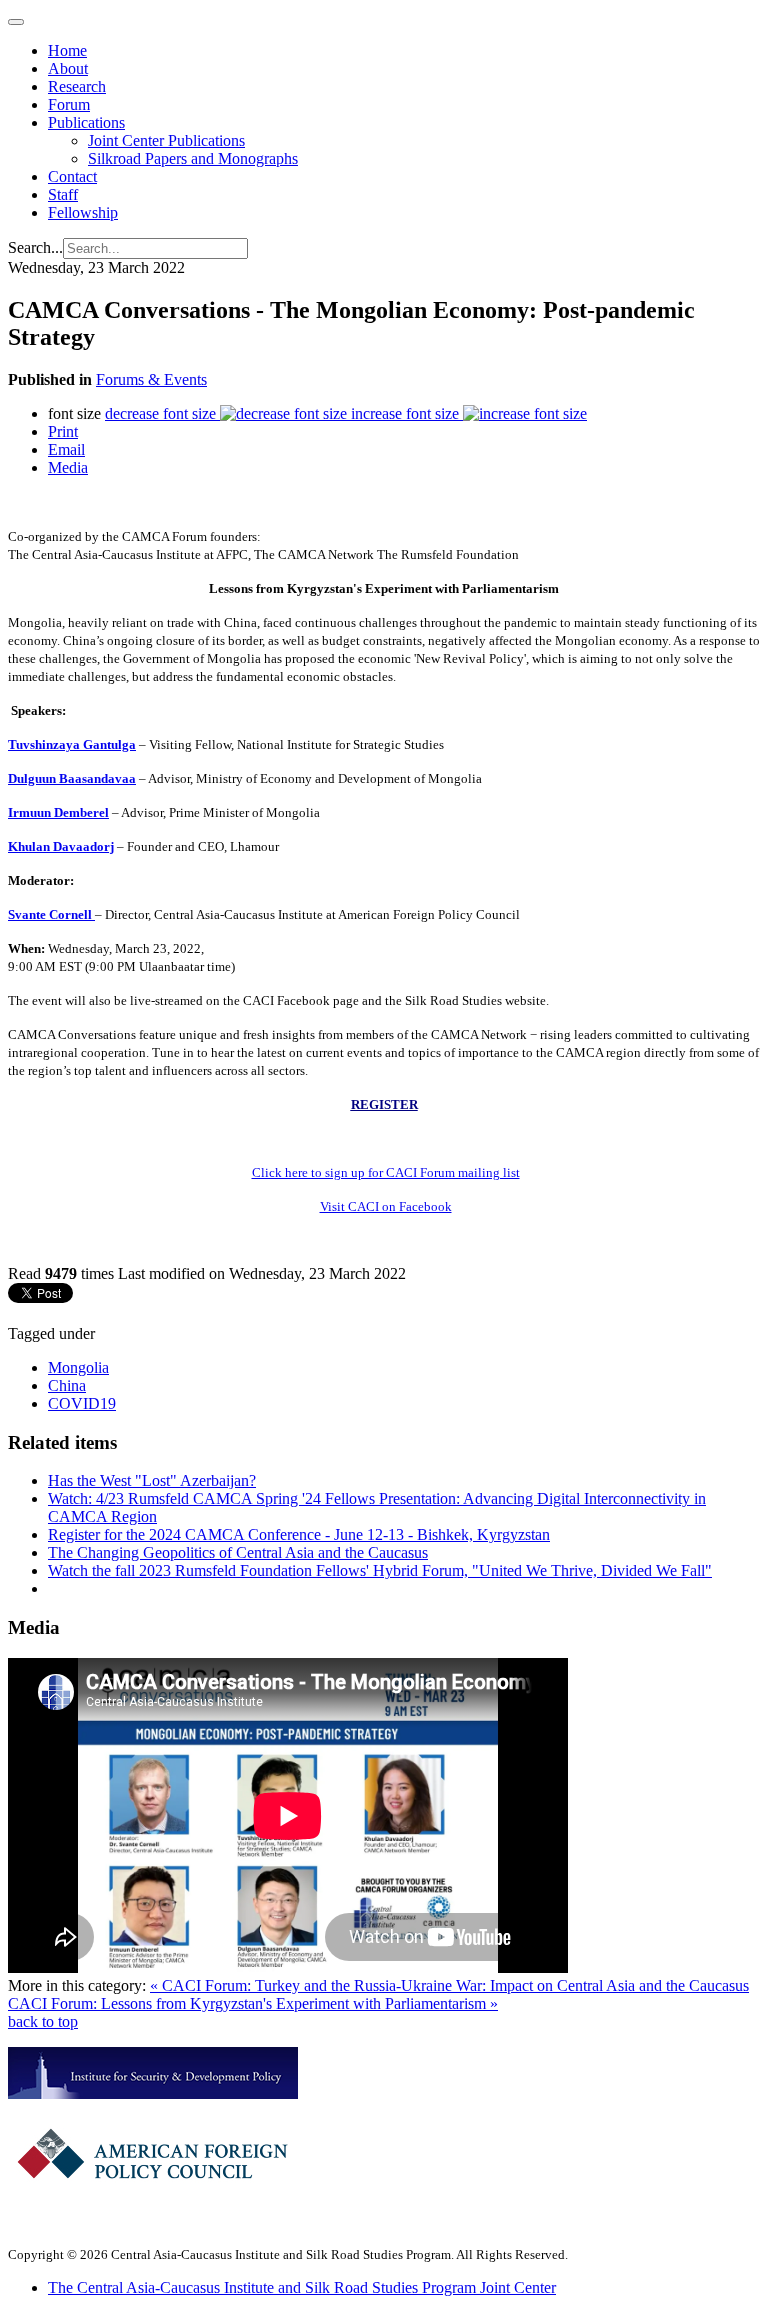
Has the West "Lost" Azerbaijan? (152, 1480)
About (68, 68)
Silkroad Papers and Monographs (193, 158)
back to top (43, 2021)
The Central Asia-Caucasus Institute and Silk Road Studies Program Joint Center (302, 2287)
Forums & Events (151, 379)
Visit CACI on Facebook (386, 1206)
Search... (35, 247)
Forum (69, 104)
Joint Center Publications (166, 140)
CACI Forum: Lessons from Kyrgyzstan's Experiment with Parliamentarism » (253, 2003)
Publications (86, 122)
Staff (63, 194)
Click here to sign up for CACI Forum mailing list (386, 1172)
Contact (72, 176)
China (67, 1385)
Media (68, 467)
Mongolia (78, 1367)
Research (77, 86)
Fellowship (83, 212)
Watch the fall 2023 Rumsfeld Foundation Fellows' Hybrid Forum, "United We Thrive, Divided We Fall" (380, 1570)
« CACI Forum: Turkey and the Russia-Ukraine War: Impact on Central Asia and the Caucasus (449, 1985)
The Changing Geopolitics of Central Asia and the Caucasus (238, 1552)
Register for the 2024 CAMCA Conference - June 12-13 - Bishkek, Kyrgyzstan (299, 1534)
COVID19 (82, 1403)
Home (67, 50)
